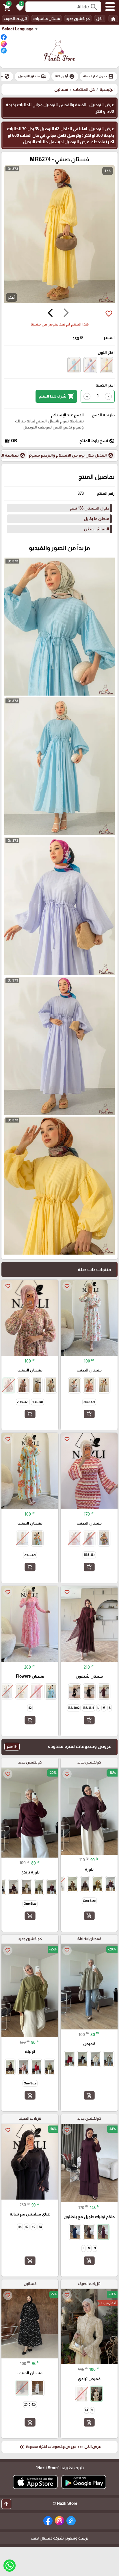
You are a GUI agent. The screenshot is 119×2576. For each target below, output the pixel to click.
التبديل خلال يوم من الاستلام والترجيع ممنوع (71, 455)
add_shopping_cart (89, 1414)
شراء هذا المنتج (56, 396)
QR (11, 441)
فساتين (61, 89)
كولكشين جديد (78, 19)
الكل (100, 19)
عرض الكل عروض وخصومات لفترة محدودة (59, 2447)
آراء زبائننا (65, 76)
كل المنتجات (84, 89)
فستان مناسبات (47, 19)
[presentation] (66, 314)
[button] (19, 7)
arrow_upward (6, 2504)
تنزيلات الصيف (15, 19)
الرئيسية (107, 89)
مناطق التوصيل (32, 76)
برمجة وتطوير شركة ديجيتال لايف (59, 2538)
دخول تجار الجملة (98, 76)
